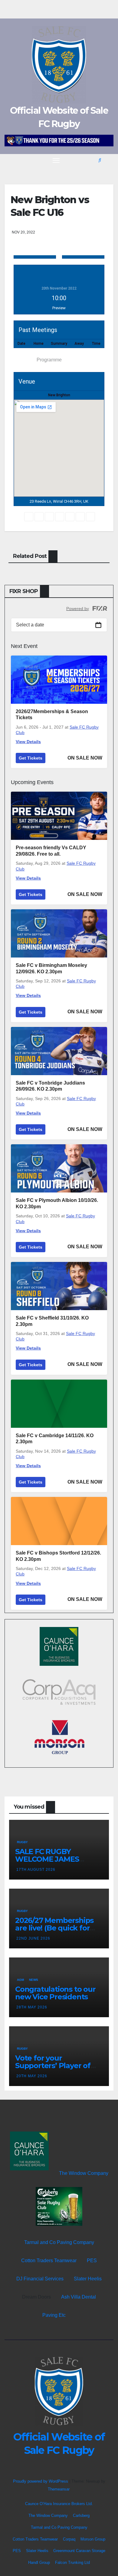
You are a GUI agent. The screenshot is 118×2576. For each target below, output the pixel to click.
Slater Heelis (88, 2279)
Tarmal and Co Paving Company (59, 2242)
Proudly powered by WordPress (41, 2481)
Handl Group (39, 2563)
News (34, 1980)
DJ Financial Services (40, 2279)
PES (92, 2261)
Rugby (22, 1842)
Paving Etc (54, 2315)
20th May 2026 (32, 2076)
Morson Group (93, 2539)
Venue (24, 360)
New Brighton (59, 395)
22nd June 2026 (33, 1938)
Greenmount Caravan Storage (79, 2551)
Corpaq (69, 2539)
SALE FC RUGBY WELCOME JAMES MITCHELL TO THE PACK (58, 1859)
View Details (28, 742)
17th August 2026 (36, 1870)
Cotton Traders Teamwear (49, 2261)
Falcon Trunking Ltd (72, 2563)
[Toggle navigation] (56, 160)
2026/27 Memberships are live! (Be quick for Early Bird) (54, 1928)
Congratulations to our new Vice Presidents (55, 1993)
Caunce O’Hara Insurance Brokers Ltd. (59, 2504)
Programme (49, 360)
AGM (20, 1980)
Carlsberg (81, 2516)
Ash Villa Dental (79, 2297)
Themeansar (59, 2489)
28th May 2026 (32, 2007)
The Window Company (84, 2173)
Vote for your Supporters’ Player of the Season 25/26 (53, 2066)
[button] (100, 160)
